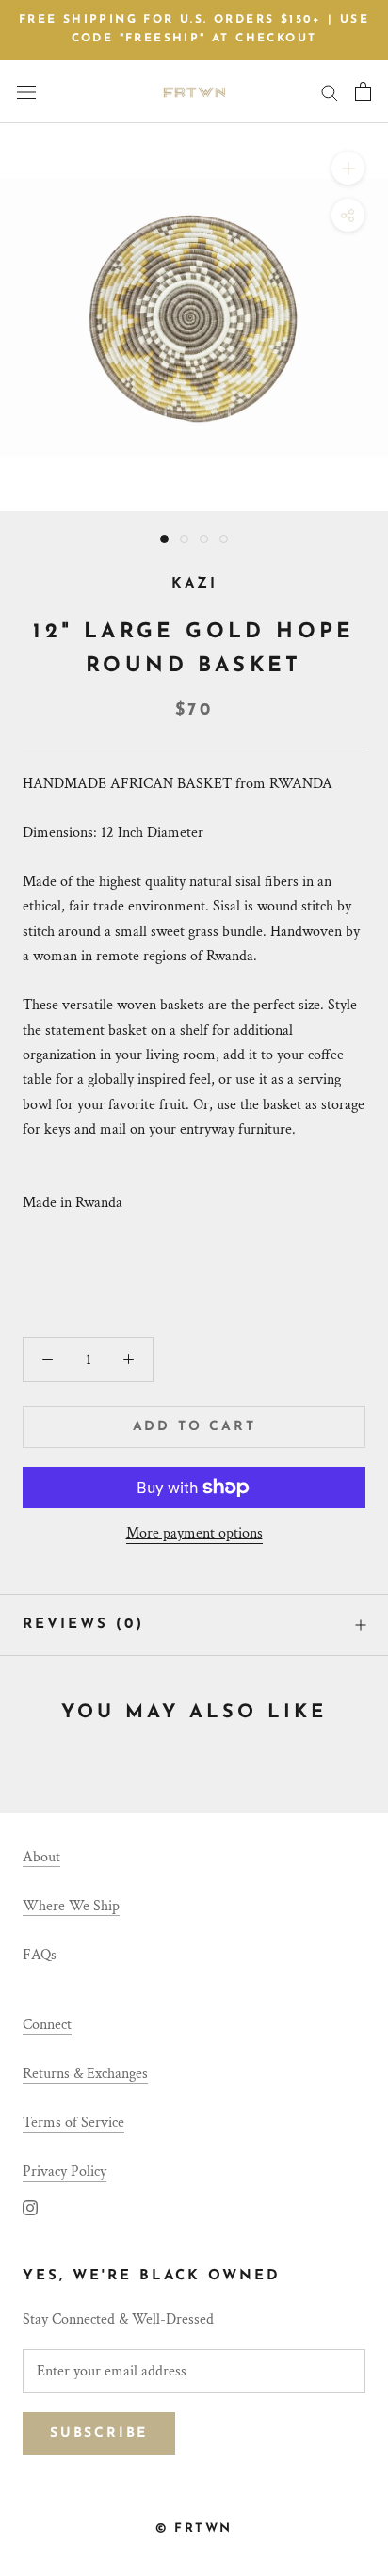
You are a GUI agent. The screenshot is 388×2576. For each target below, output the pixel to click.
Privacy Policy (65, 2172)
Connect (47, 2025)
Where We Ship (71, 1906)
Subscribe (99, 2433)
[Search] (330, 92)
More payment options (194, 1533)
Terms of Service (73, 2123)
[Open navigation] (26, 91)
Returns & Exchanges (85, 2074)
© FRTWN (194, 2528)
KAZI (194, 584)
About (41, 1857)
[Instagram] (30, 2208)
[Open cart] (363, 91)
